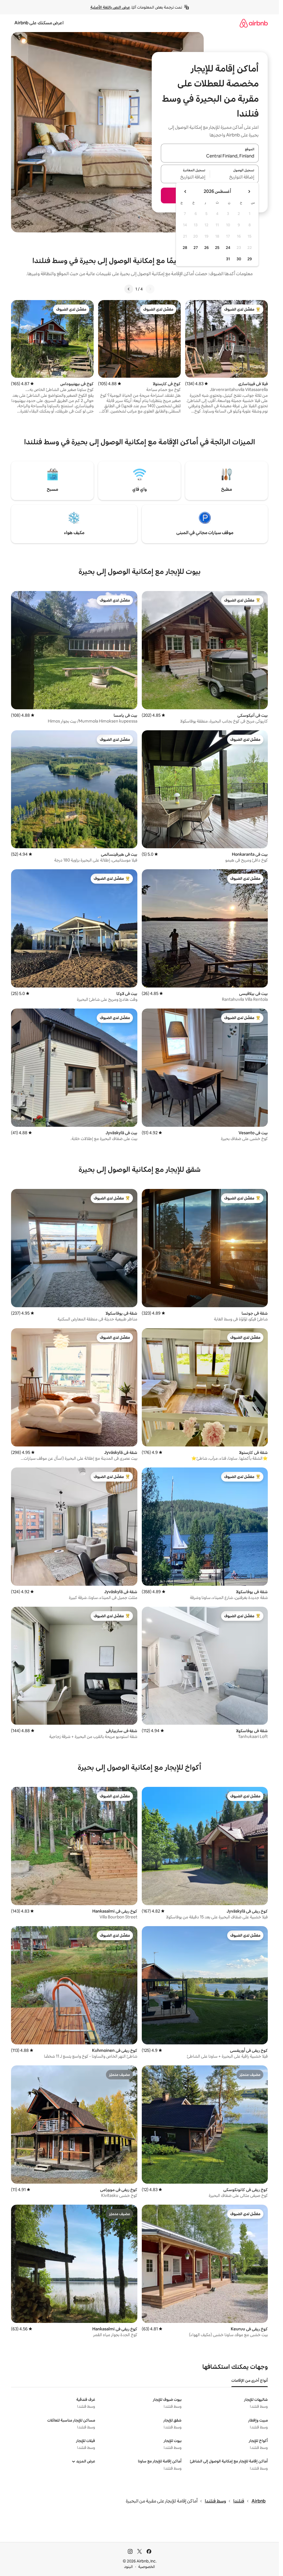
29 (250, 259)
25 (217, 248)
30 (239, 259)
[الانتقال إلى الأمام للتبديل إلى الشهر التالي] (185, 191)
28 (185, 248)
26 (206, 248)
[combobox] (210, 156)
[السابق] (150, 289)
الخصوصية (147, 2567)
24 (228, 248)
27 (196, 248)
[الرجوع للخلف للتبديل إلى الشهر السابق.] (249, 191)
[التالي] (129, 289)
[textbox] (234, 177)
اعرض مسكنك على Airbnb (39, 23)
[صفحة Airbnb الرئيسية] (254, 23)
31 (228, 259)
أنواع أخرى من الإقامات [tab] (250, 2380)
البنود (129, 2567)
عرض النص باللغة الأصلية (110, 7)
